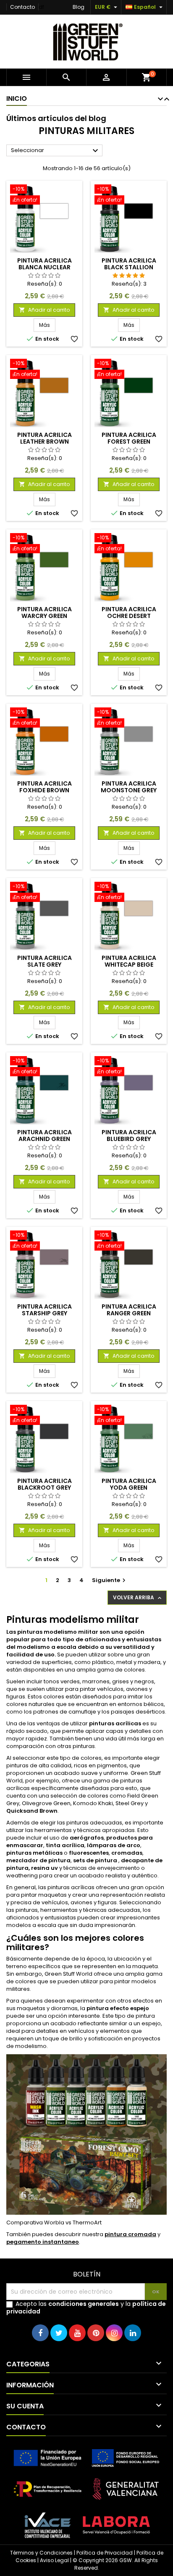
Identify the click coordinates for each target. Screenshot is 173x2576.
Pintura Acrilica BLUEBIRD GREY (129, 1136)
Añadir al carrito (44, 310)
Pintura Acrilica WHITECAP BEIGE (129, 961)
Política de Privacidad (105, 2553)
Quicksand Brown (32, 1811)
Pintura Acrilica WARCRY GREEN (45, 612)
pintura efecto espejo (118, 2008)
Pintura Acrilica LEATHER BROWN (45, 438)
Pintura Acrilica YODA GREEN (129, 1484)
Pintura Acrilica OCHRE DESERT (129, 612)
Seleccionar (56, 151)
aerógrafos (87, 1838)
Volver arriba (138, 1598)
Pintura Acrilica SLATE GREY (45, 961)
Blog (79, 7)
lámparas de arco (114, 1845)
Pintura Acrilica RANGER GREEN (129, 1310)
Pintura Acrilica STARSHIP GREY (45, 1310)
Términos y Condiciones (41, 2553)
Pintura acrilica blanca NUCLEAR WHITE (45, 267)
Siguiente (110, 1580)
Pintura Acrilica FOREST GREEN (129, 438)
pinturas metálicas (34, 1853)
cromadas (127, 1853)
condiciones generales (84, 2304)
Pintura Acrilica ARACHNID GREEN (45, 1136)
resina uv (45, 1868)
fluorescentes (89, 1853)
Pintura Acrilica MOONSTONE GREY (129, 787)
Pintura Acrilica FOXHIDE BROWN (45, 787)
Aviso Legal (54, 2560)
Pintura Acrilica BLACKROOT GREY (45, 1484)
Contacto (22, 7)
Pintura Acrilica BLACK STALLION (129, 264)
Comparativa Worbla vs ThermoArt (54, 2222)
